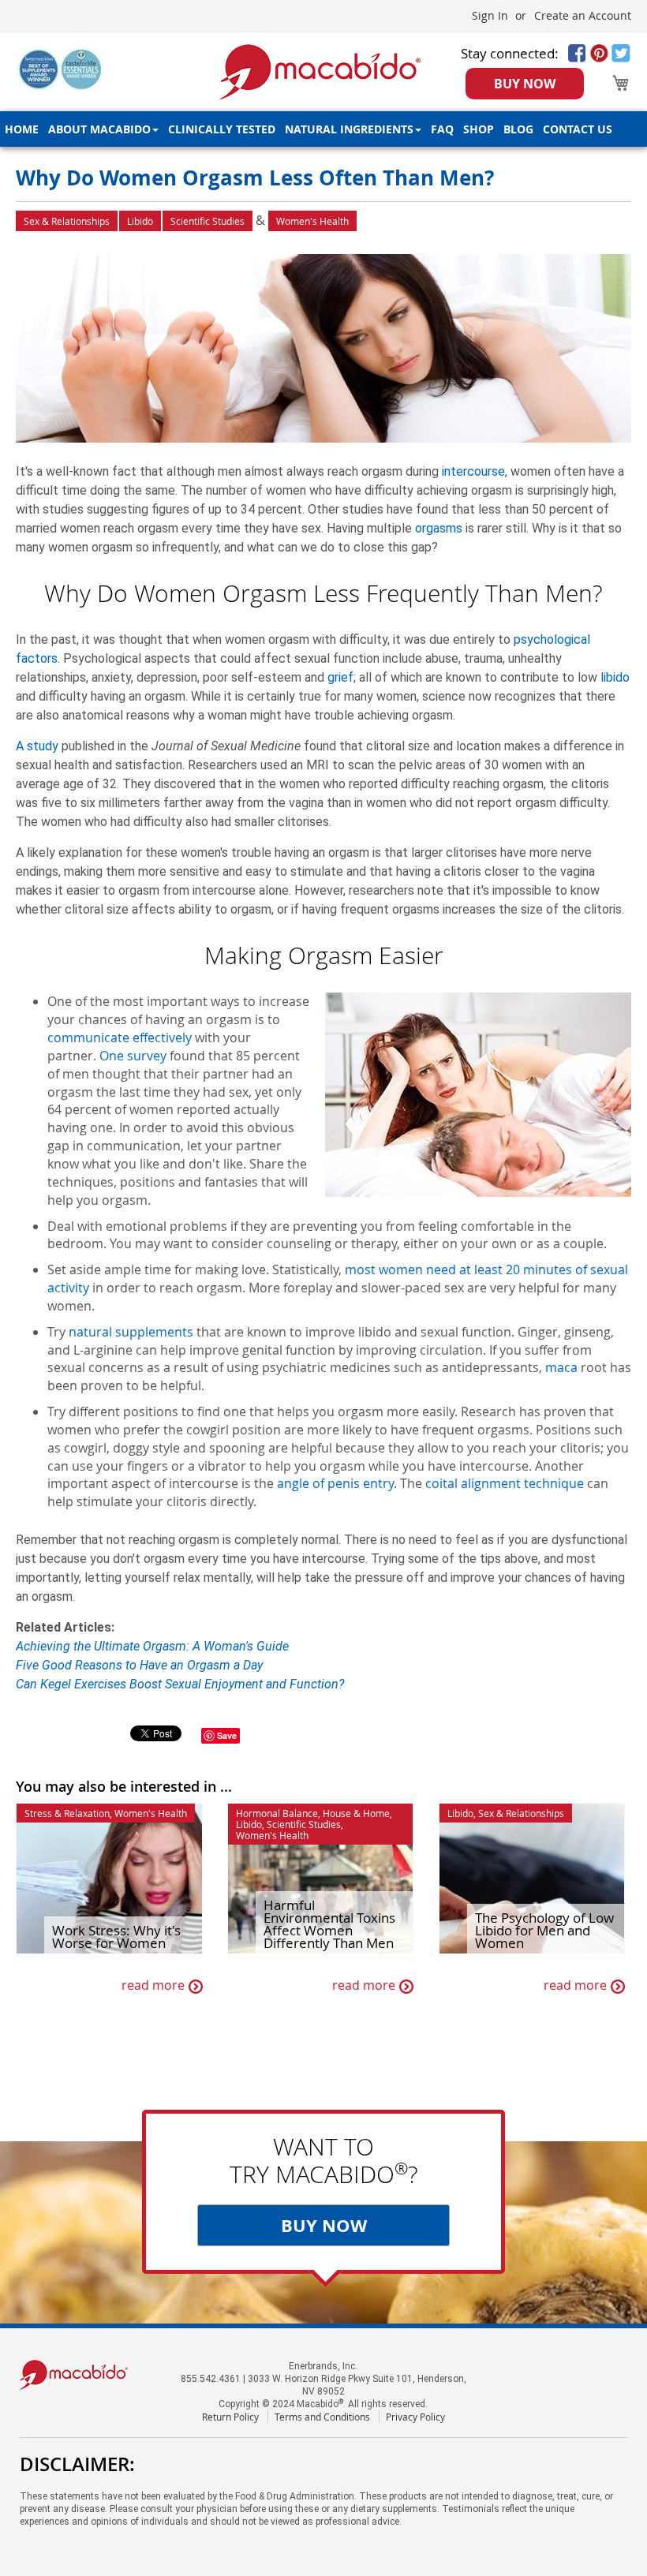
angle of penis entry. (337, 1483)
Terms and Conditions (322, 2417)
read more (153, 1986)
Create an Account (583, 15)
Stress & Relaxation (67, 1813)
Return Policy (230, 2417)
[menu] (323, 129)
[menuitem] (22, 129)
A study (37, 746)
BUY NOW (525, 84)
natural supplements (131, 1332)
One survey (133, 1056)
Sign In (490, 15)
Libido (140, 221)
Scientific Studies (208, 221)
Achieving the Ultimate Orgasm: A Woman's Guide (152, 1646)
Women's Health (312, 221)
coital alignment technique (505, 1483)
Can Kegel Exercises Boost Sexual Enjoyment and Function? (180, 1684)
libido (615, 677)
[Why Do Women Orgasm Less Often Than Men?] (323, 350)
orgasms (439, 528)
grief (340, 677)
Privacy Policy (415, 2417)
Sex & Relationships (67, 221)
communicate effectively (120, 1038)
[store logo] (320, 72)
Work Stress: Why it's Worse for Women (116, 1937)
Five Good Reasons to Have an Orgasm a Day (139, 1665)
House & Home (356, 1813)
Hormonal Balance (277, 1813)
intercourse (473, 471)
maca (561, 1367)
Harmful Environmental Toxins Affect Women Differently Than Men (329, 1924)
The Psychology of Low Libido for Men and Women (544, 1931)
